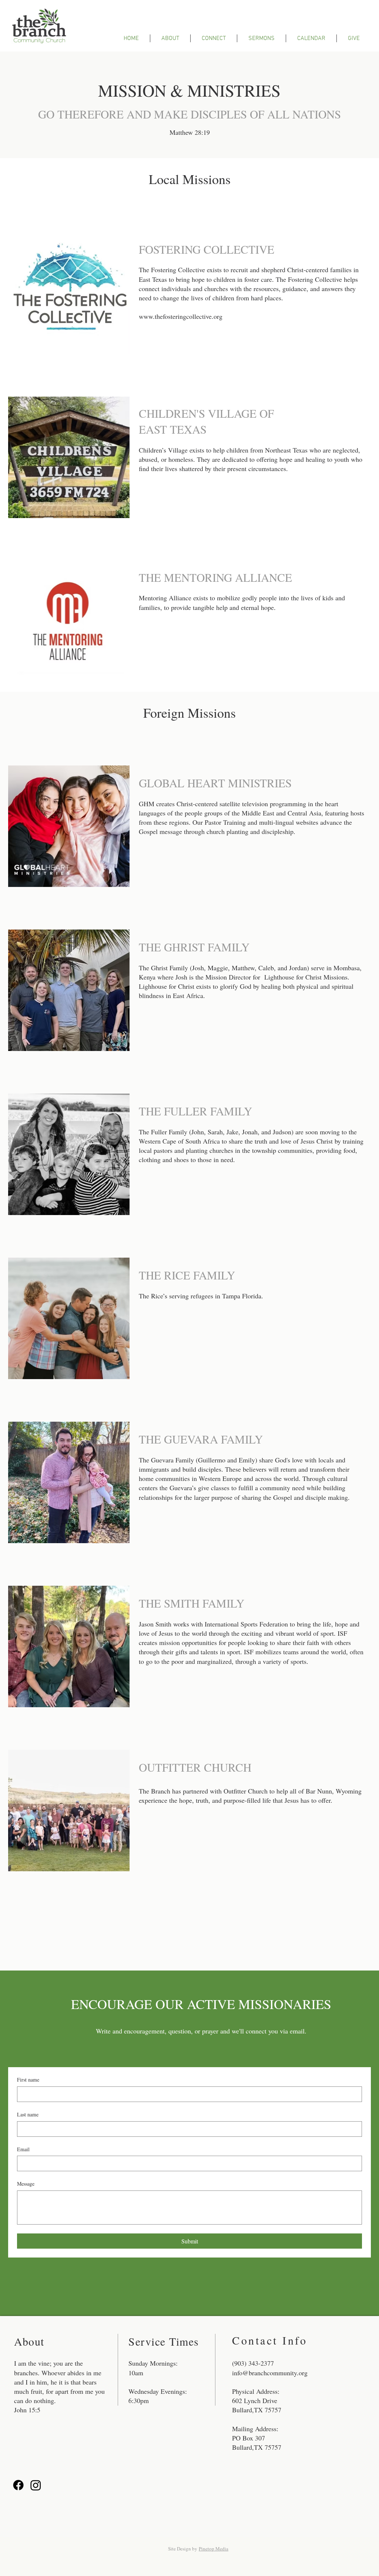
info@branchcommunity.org (270, 2373)
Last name (28, 2114)
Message (26, 2184)
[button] (170, 38)
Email (23, 2149)
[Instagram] (36, 2485)
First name (28, 2080)
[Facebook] (18, 2485)
